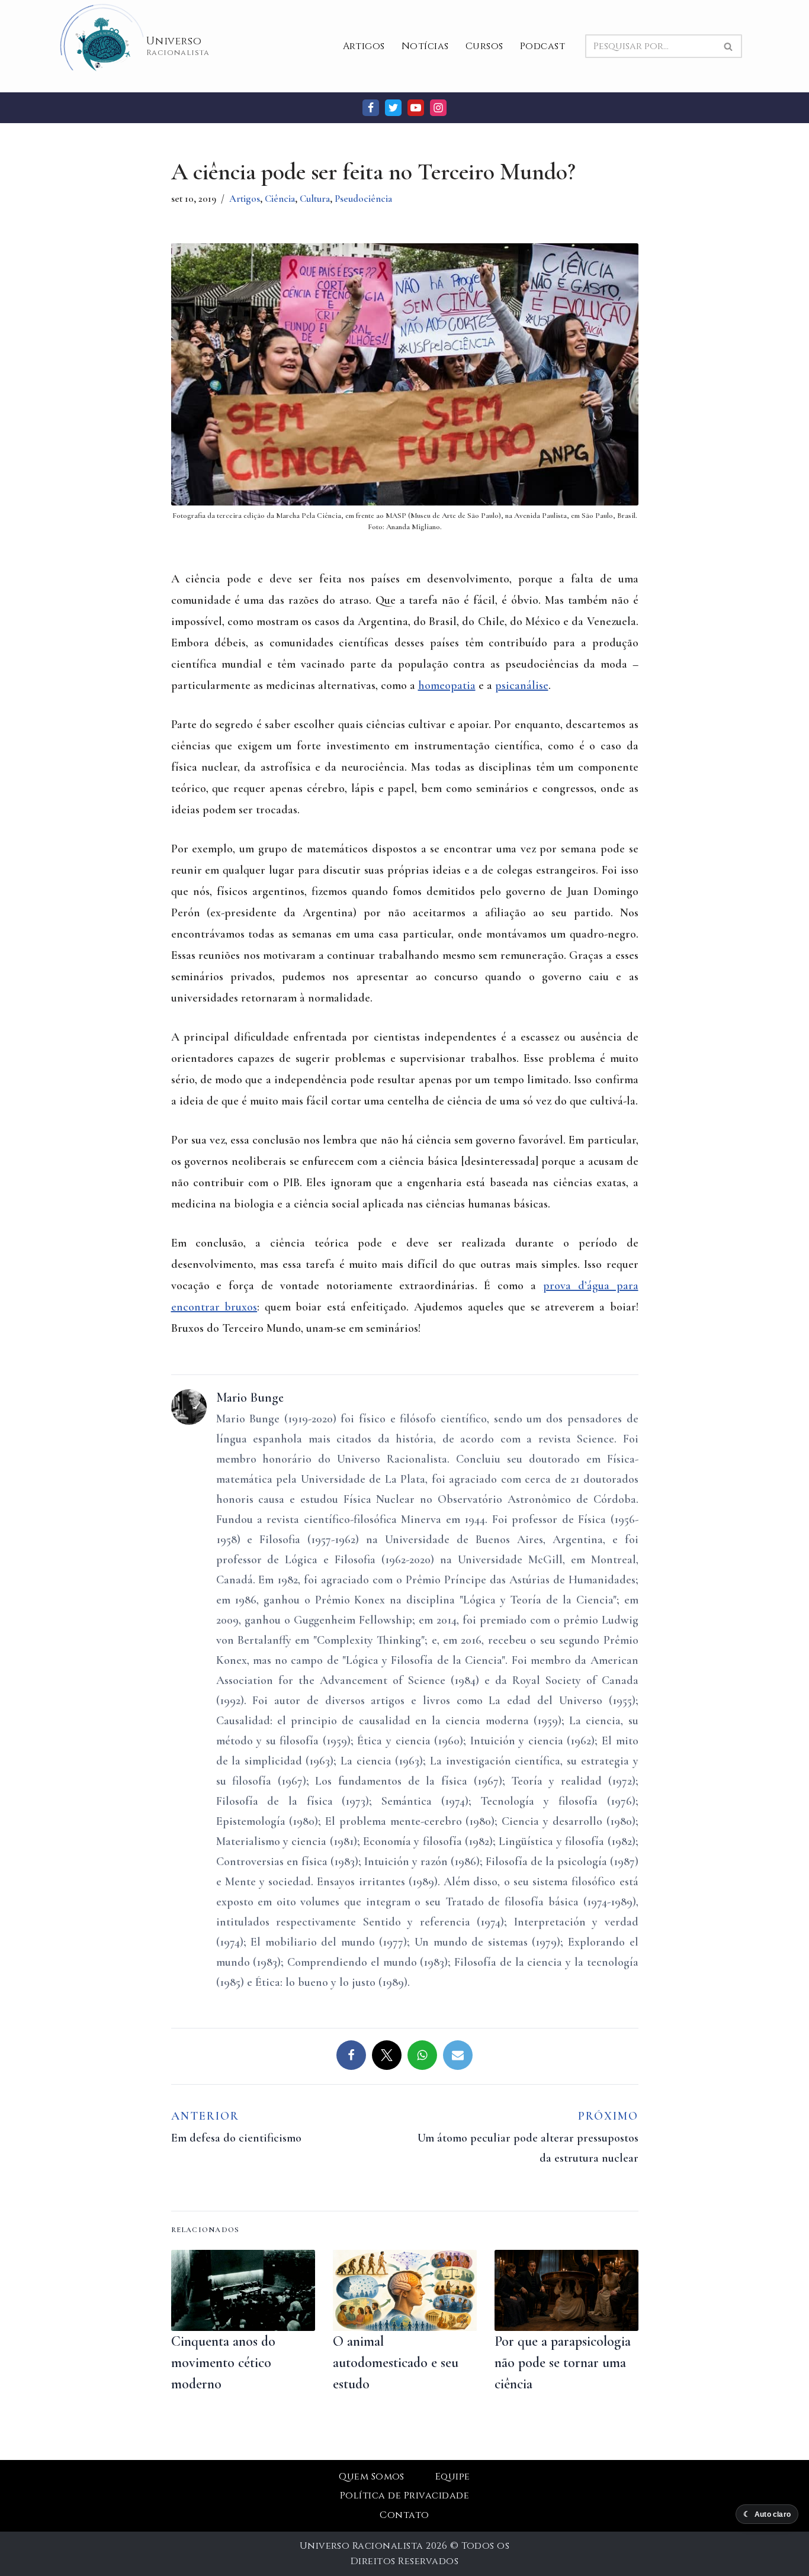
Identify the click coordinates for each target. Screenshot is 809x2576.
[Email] (458, 2055)
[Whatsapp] (422, 2055)
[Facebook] (371, 108)
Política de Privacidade (404, 2495)
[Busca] (729, 46)
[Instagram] (438, 108)
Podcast (542, 46)
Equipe (453, 2477)
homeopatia (447, 685)
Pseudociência (363, 199)
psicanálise (522, 685)
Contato (404, 2515)
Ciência (280, 199)
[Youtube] (416, 108)
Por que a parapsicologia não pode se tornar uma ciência (563, 2363)
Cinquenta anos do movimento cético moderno (223, 2363)
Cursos (484, 46)
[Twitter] (393, 108)
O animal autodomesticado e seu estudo (396, 2363)
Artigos (364, 46)
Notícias (425, 46)
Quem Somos (372, 2477)
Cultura (315, 199)
